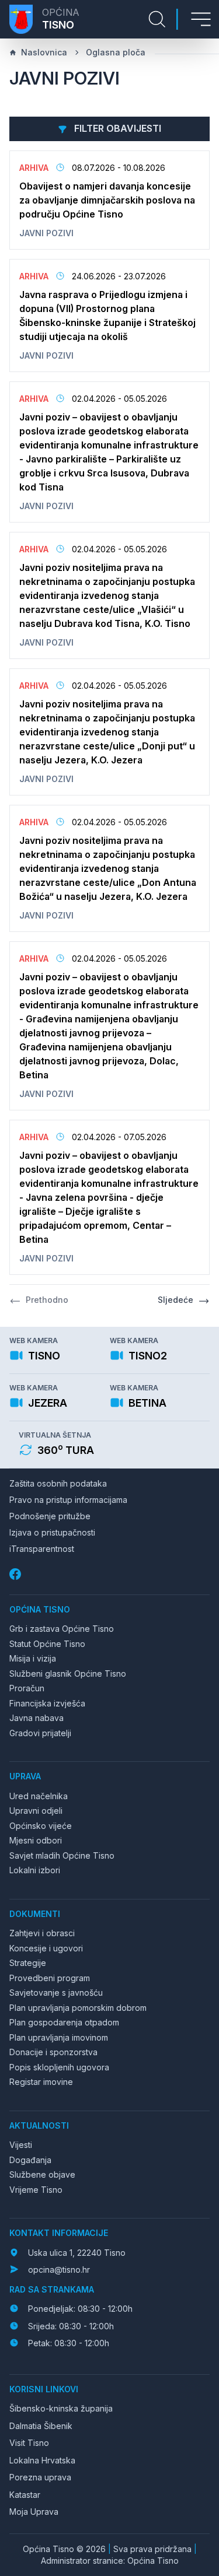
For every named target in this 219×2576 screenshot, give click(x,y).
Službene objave (42, 2174)
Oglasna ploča (116, 52)
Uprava (25, 1776)
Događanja (30, 2160)
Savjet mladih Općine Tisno (62, 1855)
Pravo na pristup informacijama (68, 1500)
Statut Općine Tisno (47, 1644)
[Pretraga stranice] (157, 19)
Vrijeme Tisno (36, 2190)
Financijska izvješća (47, 1703)
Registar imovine (41, 2082)
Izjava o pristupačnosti (52, 1532)
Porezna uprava (40, 2477)
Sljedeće (175, 1300)
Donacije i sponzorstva (53, 2052)
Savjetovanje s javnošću (56, 1993)
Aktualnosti (39, 2125)
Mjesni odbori (36, 1840)
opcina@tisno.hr (59, 2270)
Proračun (27, 1688)
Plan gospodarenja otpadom (64, 2022)
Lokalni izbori (35, 1870)
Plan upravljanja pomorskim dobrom (78, 2008)
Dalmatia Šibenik (41, 2426)
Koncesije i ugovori (46, 1948)
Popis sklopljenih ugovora (59, 2067)
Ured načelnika (39, 1796)
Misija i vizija (33, 1658)
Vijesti (21, 2145)
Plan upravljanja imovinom (59, 2037)
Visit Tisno (29, 2443)
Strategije (28, 1963)
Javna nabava (36, 1718)
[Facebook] (16, 1574)
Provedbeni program (50, 1978)
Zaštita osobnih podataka (58, 1483)
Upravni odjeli (36, 1811)
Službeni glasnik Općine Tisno (68, 1673)
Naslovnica (44, 52)
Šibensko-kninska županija (61, 2408)
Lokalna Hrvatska (42, 2460)
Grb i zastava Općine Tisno (62, 1629)
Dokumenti (35, 1914)
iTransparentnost (42, 1549)
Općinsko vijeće (41, 1826)
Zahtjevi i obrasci (42, 1933)
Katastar (25, 2495)
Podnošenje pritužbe (50, 1516)
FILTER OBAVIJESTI (117, 128)
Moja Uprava (34, 2512)
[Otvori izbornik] (201, 19)
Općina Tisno (40, 1609)
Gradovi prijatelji (40, 1733)
